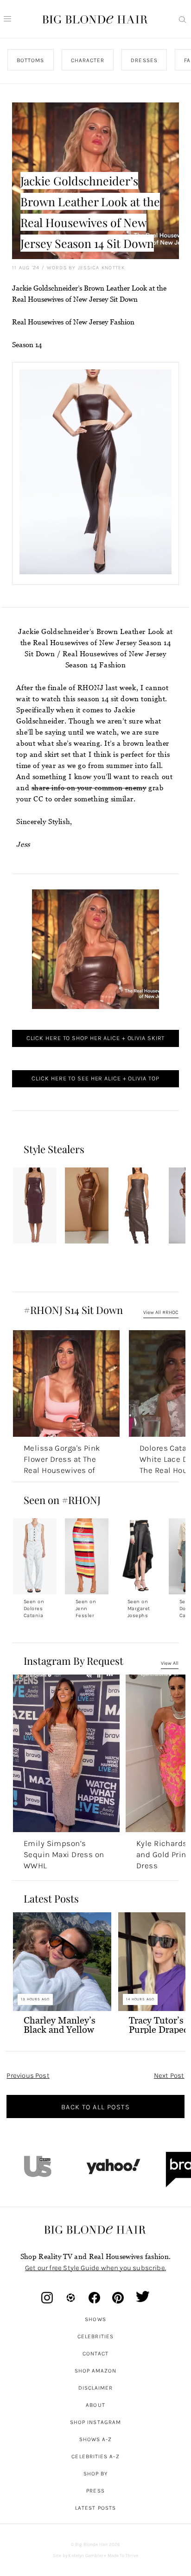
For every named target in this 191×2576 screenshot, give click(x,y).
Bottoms (31, 60)
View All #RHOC (161, 1312)
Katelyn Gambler (86, 2556)
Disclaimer (96, 2388)
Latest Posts (95, 2508)
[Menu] (7, 19)
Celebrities (95, 2336)
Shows (95, 2319)
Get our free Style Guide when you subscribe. (95, 2268)
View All (170, 1663)
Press (95, 2491)
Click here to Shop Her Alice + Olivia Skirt (96, 1038)
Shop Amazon (96, 2371)
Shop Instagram (95, 2422)
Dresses (145, 60)
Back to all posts (95, 2107)
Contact (96, 2354)
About (95, 2405)
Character (88, 60)
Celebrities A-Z (95, 2456)
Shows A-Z (96, 2439)
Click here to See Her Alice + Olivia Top (95, 1078)
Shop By (96, 2474)
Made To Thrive (123, 2556)
